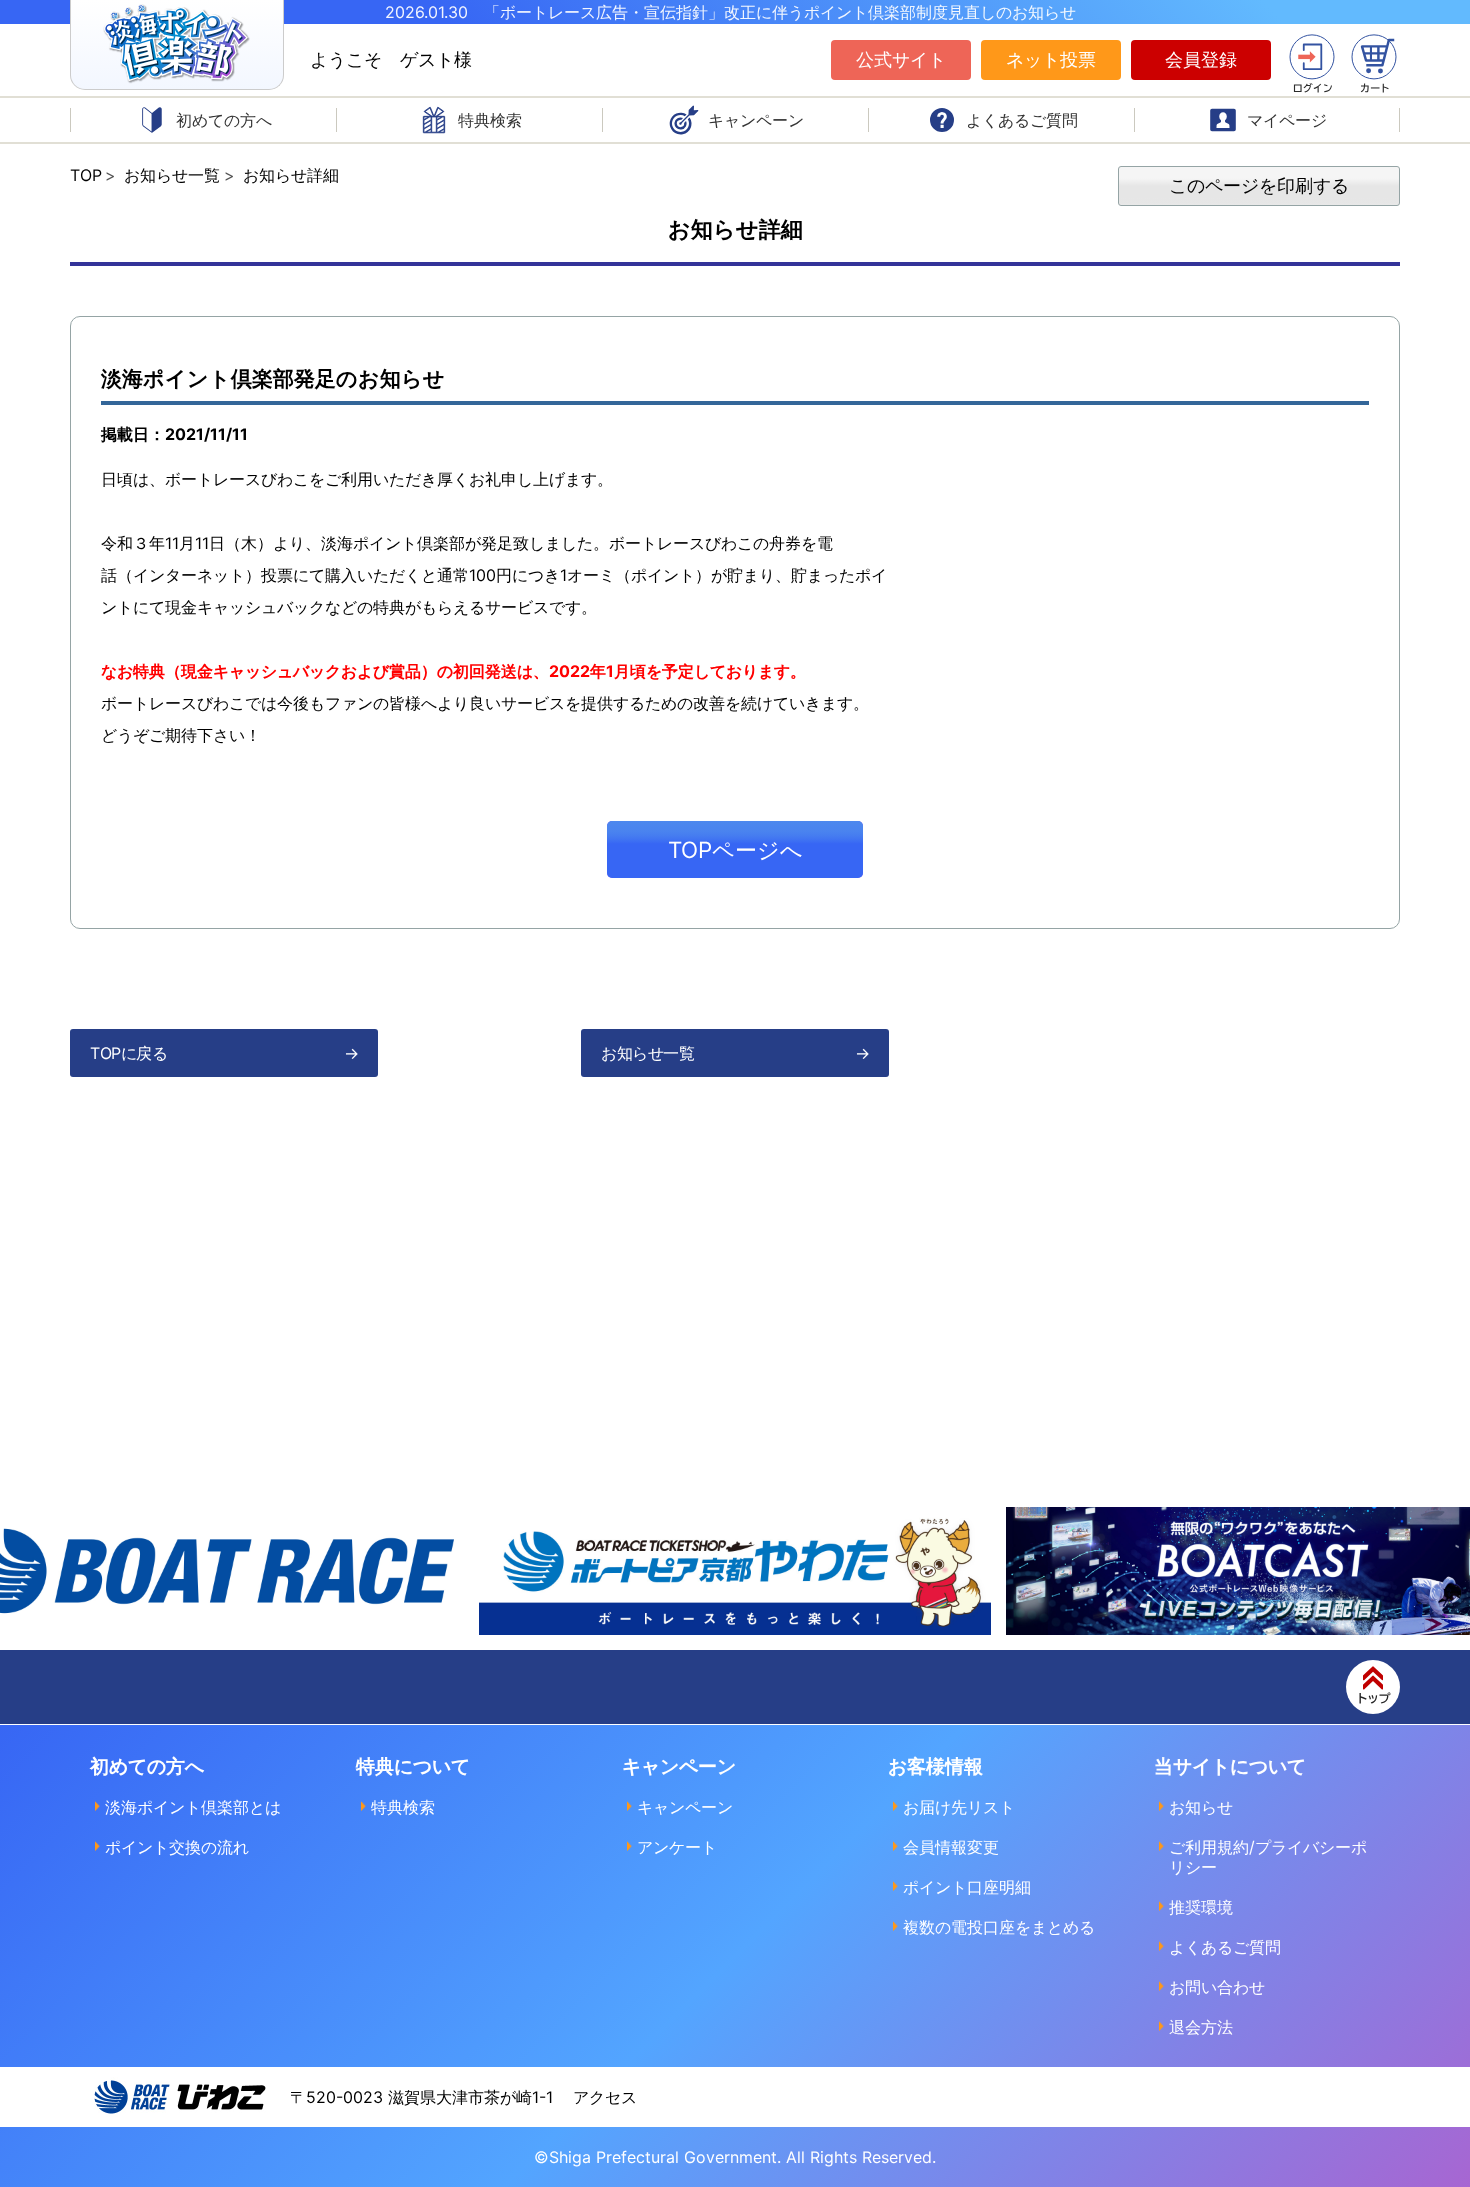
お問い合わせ (1217, 1987)
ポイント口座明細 (967, 1887)
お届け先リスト (959, 1807)
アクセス (605, 2097)
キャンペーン (685, 1807)
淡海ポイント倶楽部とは (193, 1807)
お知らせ (1201, 1807)
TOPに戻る (128, 1053)
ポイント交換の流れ (177, 1847)
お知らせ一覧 (647, 1053)
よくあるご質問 (1225, 1947)
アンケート (677, 1847)
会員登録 (1201, 59)
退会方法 (1201, 2027)
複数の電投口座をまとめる (999, 1927)
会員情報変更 (951, 1847)
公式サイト (901, 59)
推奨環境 (1201, 1907)
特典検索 (403, 1807)
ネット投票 (1051, 59)
